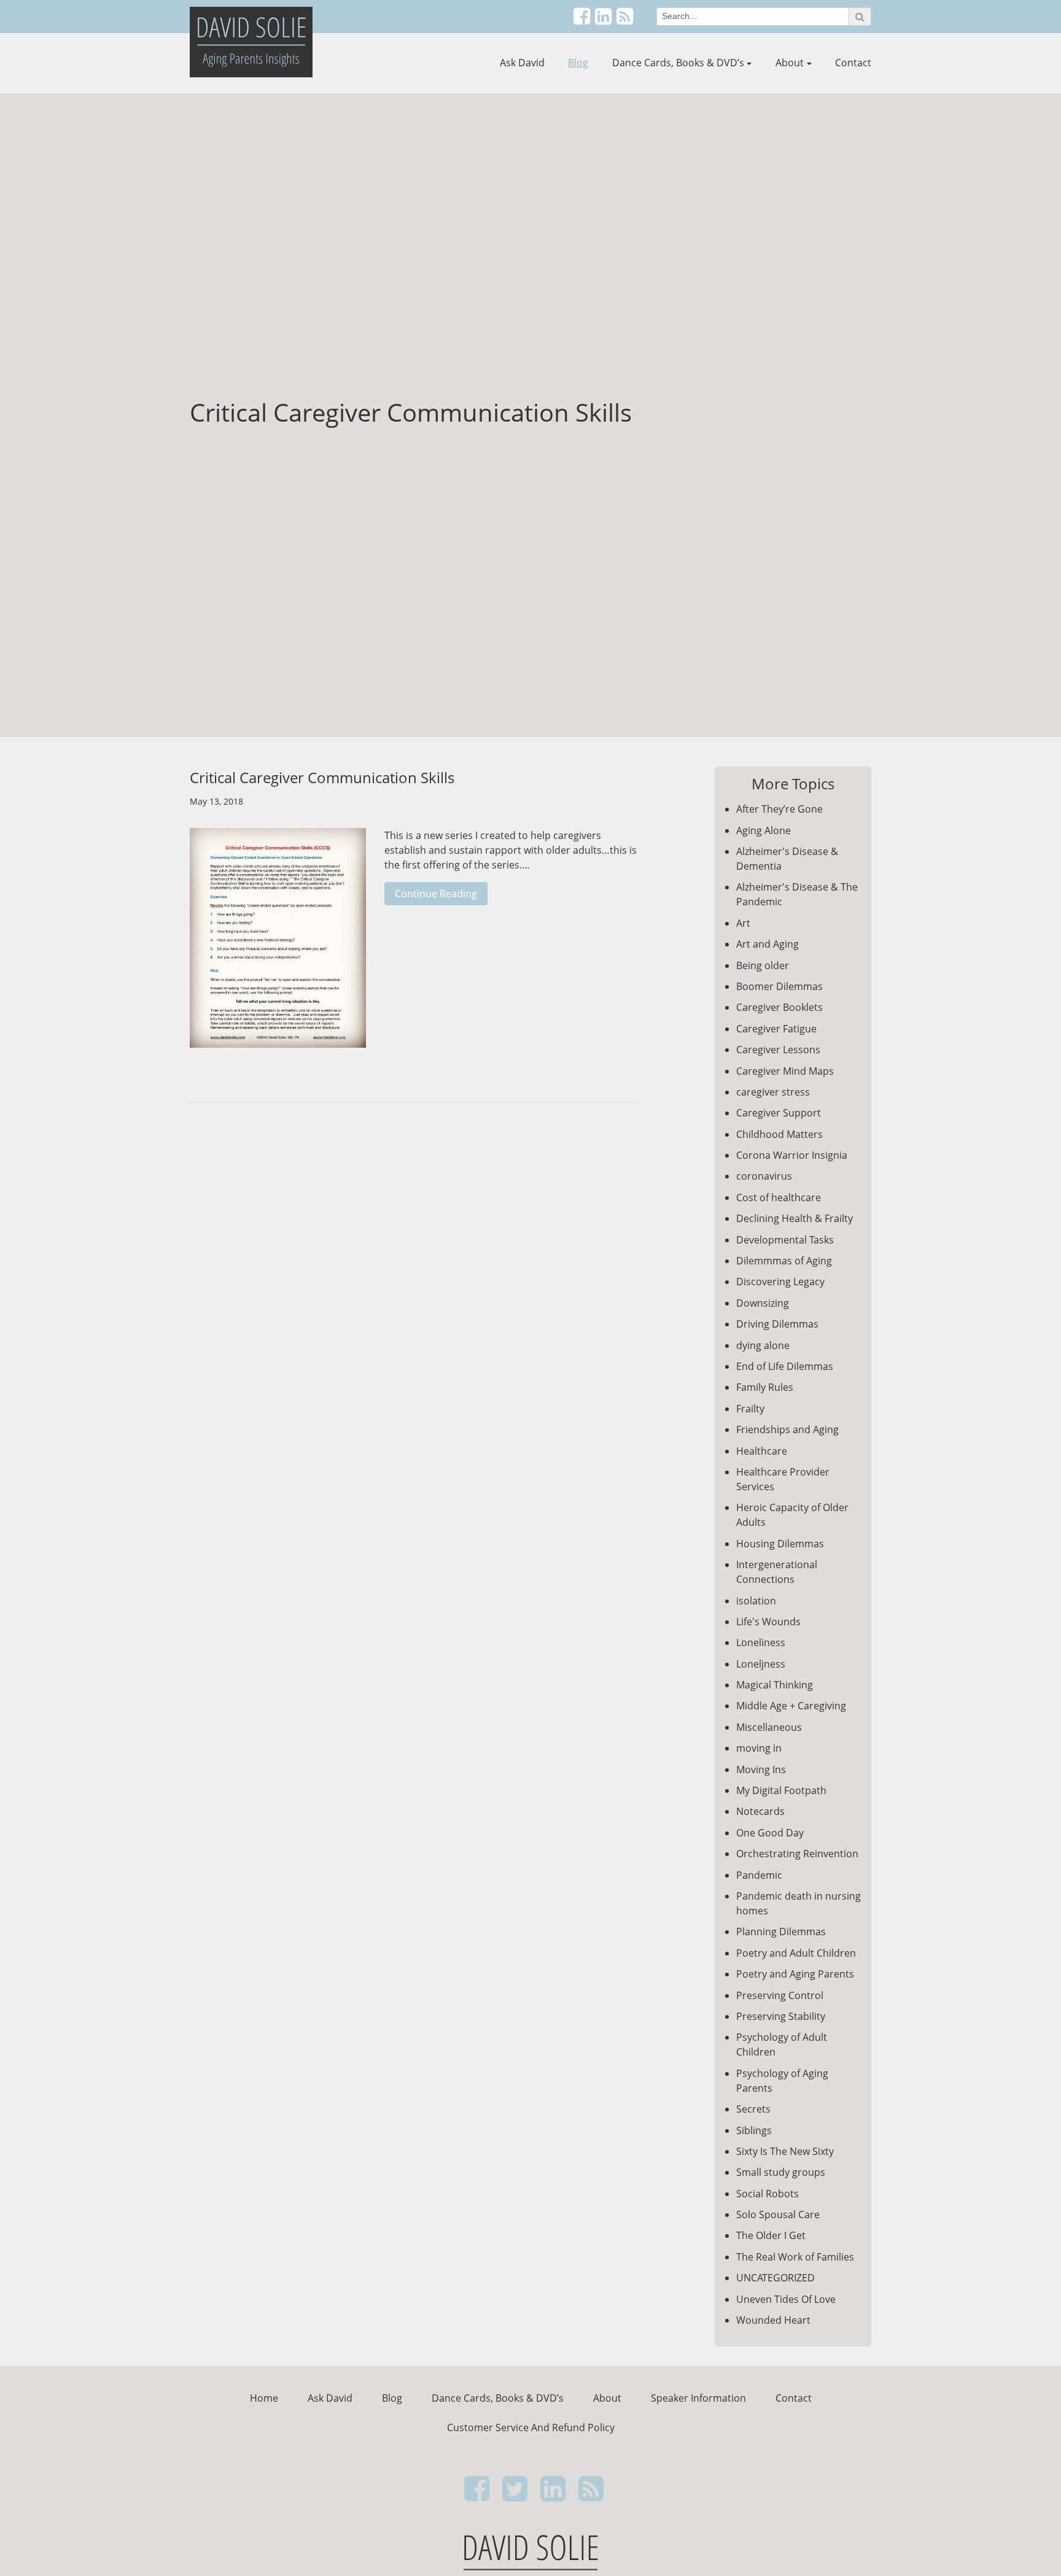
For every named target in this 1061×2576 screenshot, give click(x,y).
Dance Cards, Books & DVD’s (678, 63)
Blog (578, 63)
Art (743, 923)
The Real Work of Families (795, 2257)
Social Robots (768, 2194)
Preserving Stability (781, 2016)
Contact (853, 63)
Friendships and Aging (787, 1429)
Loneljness (761, 1664)
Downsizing (763, 1303)
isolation (756, 1601)
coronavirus (764, 1176)
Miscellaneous (769, 1727)
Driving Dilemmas (777, 1324)
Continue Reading (436, 894)
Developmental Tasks (785, 1240)
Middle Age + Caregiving (791, 1706)
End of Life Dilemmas (785, 1366)
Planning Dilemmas (781, 1932)
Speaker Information (698, 2398)
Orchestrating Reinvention (797, 1854)
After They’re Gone (779, 809)
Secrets (753, 2109)
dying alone (763, 1345)
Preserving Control (780, 1995)
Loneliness (761, 1642)
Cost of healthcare (779, 1197)
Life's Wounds (768, 1622)
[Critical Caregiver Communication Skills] (278, 944)
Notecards (760, 1811)
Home (264, 2398)
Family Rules (765, 1387)
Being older (763, 965)
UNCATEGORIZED (775, 2278)
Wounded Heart (773, 2320)
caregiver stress (773, 1092)
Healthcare (762, 1451)
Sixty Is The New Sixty (785, 2151)
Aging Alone (764, 830)
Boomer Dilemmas (779, 986)
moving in (759, 1748)
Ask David (522, 63)
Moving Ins (761, 1770)
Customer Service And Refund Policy (531, 2427)
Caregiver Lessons (778, 1050)
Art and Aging (768, 944)
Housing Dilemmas (780, 1544)
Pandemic (759, 1875)
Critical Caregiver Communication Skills (322, 777)
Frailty (750, 1409)
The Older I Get (771, 2235)
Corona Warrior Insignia (792, 1155)
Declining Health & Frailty (795, 1218)
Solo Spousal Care (778, 2214)
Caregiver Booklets (779, 1007)
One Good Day (770, 1833)
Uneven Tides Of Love (786, 2299)
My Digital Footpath (781, 1790)
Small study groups (781, 2172)
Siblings (754, 2130)
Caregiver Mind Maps (785, 1071)
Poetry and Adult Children (796, 1953)
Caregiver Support (779, 1113)
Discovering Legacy (780, 1282)
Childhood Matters (779, 1134)
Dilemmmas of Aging (784, 1261)
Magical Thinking (775, 1685)
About (790, 63)
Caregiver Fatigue (776, 1029)
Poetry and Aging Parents (795, 1974)
